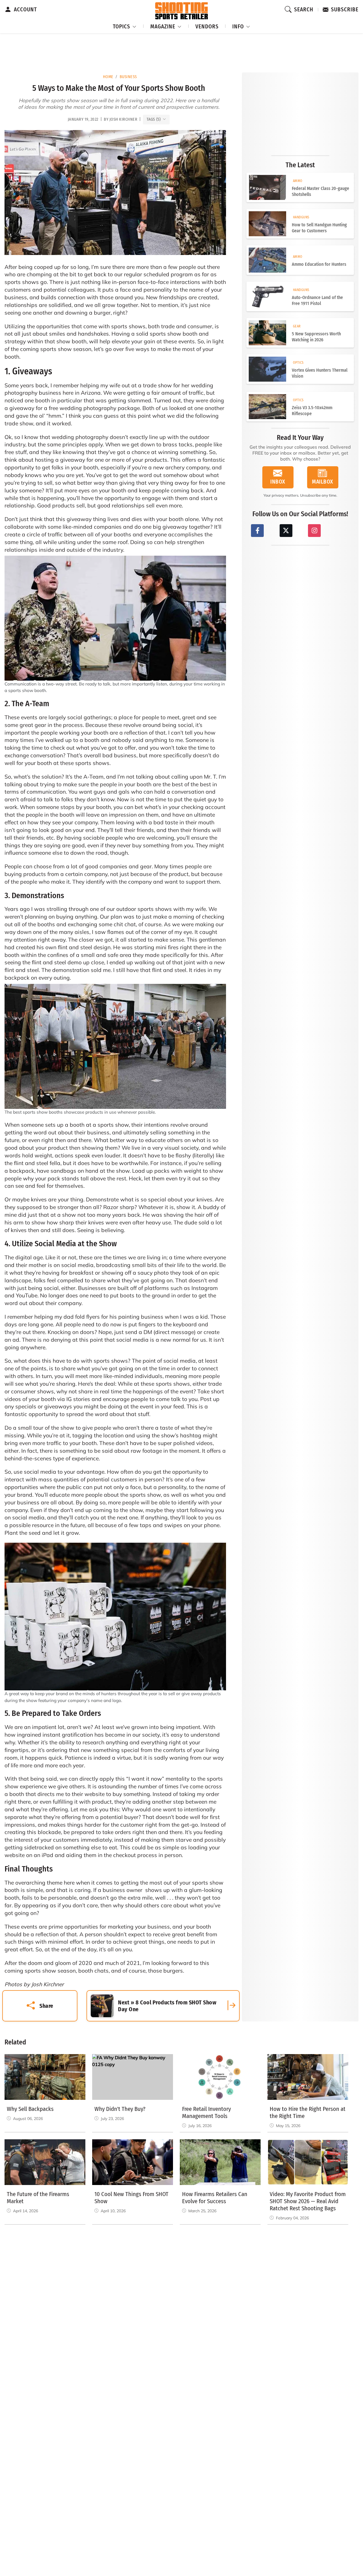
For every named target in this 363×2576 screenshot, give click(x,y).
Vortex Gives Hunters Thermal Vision (320, 373)
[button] (125, 26)
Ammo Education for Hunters (319, 264)
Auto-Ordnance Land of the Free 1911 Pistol (317, 300)
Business (128, 77)
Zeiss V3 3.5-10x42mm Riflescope (312, 411)
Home (108, 77)
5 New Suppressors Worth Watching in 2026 (316, 337)
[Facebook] (257, 531)
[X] (286, 531)
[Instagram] (314, 531)
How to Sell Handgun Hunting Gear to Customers (319, 228)
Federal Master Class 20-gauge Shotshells (320, 191)
